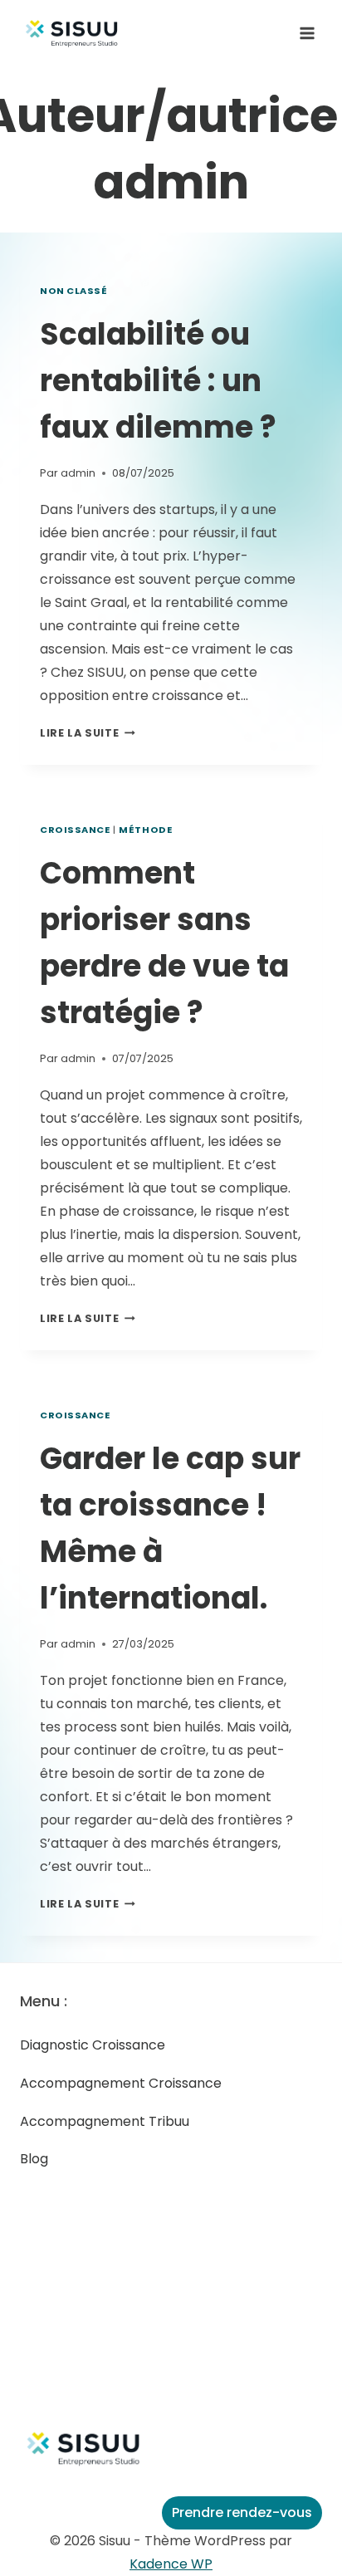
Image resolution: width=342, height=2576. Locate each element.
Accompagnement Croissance (121, 2083)
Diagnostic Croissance (93, 2045)
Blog (34, 2159)
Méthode (145, 830)
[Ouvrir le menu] (307, 33)
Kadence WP (171, 2564)
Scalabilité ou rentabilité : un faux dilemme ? (158, 381)
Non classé (74, 291)
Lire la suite (88, 733)
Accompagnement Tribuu (105, 2121)
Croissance (75, 830)
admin (78, 473)
